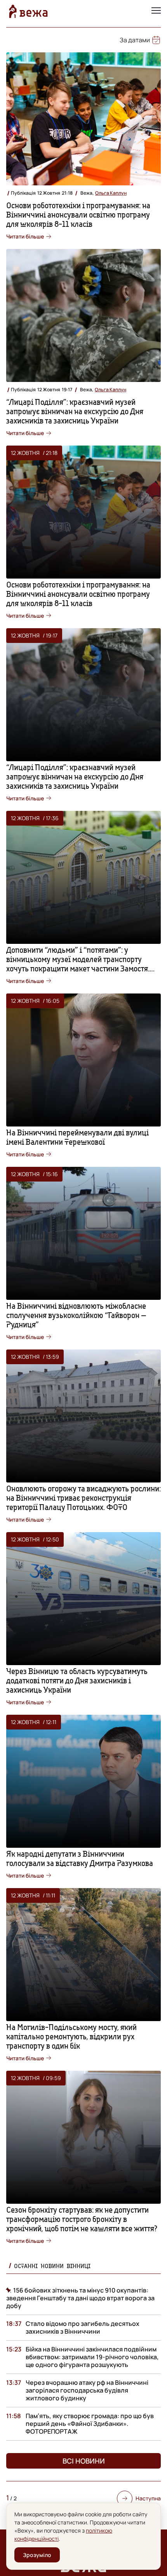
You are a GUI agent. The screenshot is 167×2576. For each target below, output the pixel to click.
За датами (135, 40)
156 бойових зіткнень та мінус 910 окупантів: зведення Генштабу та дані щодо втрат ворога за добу (80, 2298)
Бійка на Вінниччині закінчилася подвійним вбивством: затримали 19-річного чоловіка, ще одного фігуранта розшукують (92, 2357)
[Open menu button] (156, 11)
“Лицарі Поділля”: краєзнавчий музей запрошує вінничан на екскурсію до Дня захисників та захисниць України (75, 411)
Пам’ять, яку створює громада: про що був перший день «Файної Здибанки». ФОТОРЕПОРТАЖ (90, 2424)
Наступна (148, 2498)
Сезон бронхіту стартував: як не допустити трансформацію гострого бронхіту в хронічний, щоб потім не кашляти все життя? (82, 2219)
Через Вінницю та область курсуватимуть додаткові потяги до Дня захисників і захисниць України (77, 1680)
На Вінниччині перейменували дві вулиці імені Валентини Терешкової (77, 1137)
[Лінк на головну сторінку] (28, 11)
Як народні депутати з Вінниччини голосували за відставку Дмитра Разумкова (80, 1858)
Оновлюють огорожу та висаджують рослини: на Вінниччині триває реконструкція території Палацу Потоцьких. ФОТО (83, 1498)
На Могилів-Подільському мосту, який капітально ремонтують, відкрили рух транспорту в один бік (71, 2036)
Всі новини (84, 2461)
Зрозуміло (37, 2555)
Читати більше (25, 236)
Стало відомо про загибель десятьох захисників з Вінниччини (83, 2327)
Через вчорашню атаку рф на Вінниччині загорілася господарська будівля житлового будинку (87, 2390)
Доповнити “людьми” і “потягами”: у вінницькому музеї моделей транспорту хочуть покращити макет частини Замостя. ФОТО (78, 964)
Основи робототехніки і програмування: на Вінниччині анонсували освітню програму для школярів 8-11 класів (78, 215)
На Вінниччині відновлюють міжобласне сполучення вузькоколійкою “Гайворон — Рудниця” (76, 1315)
